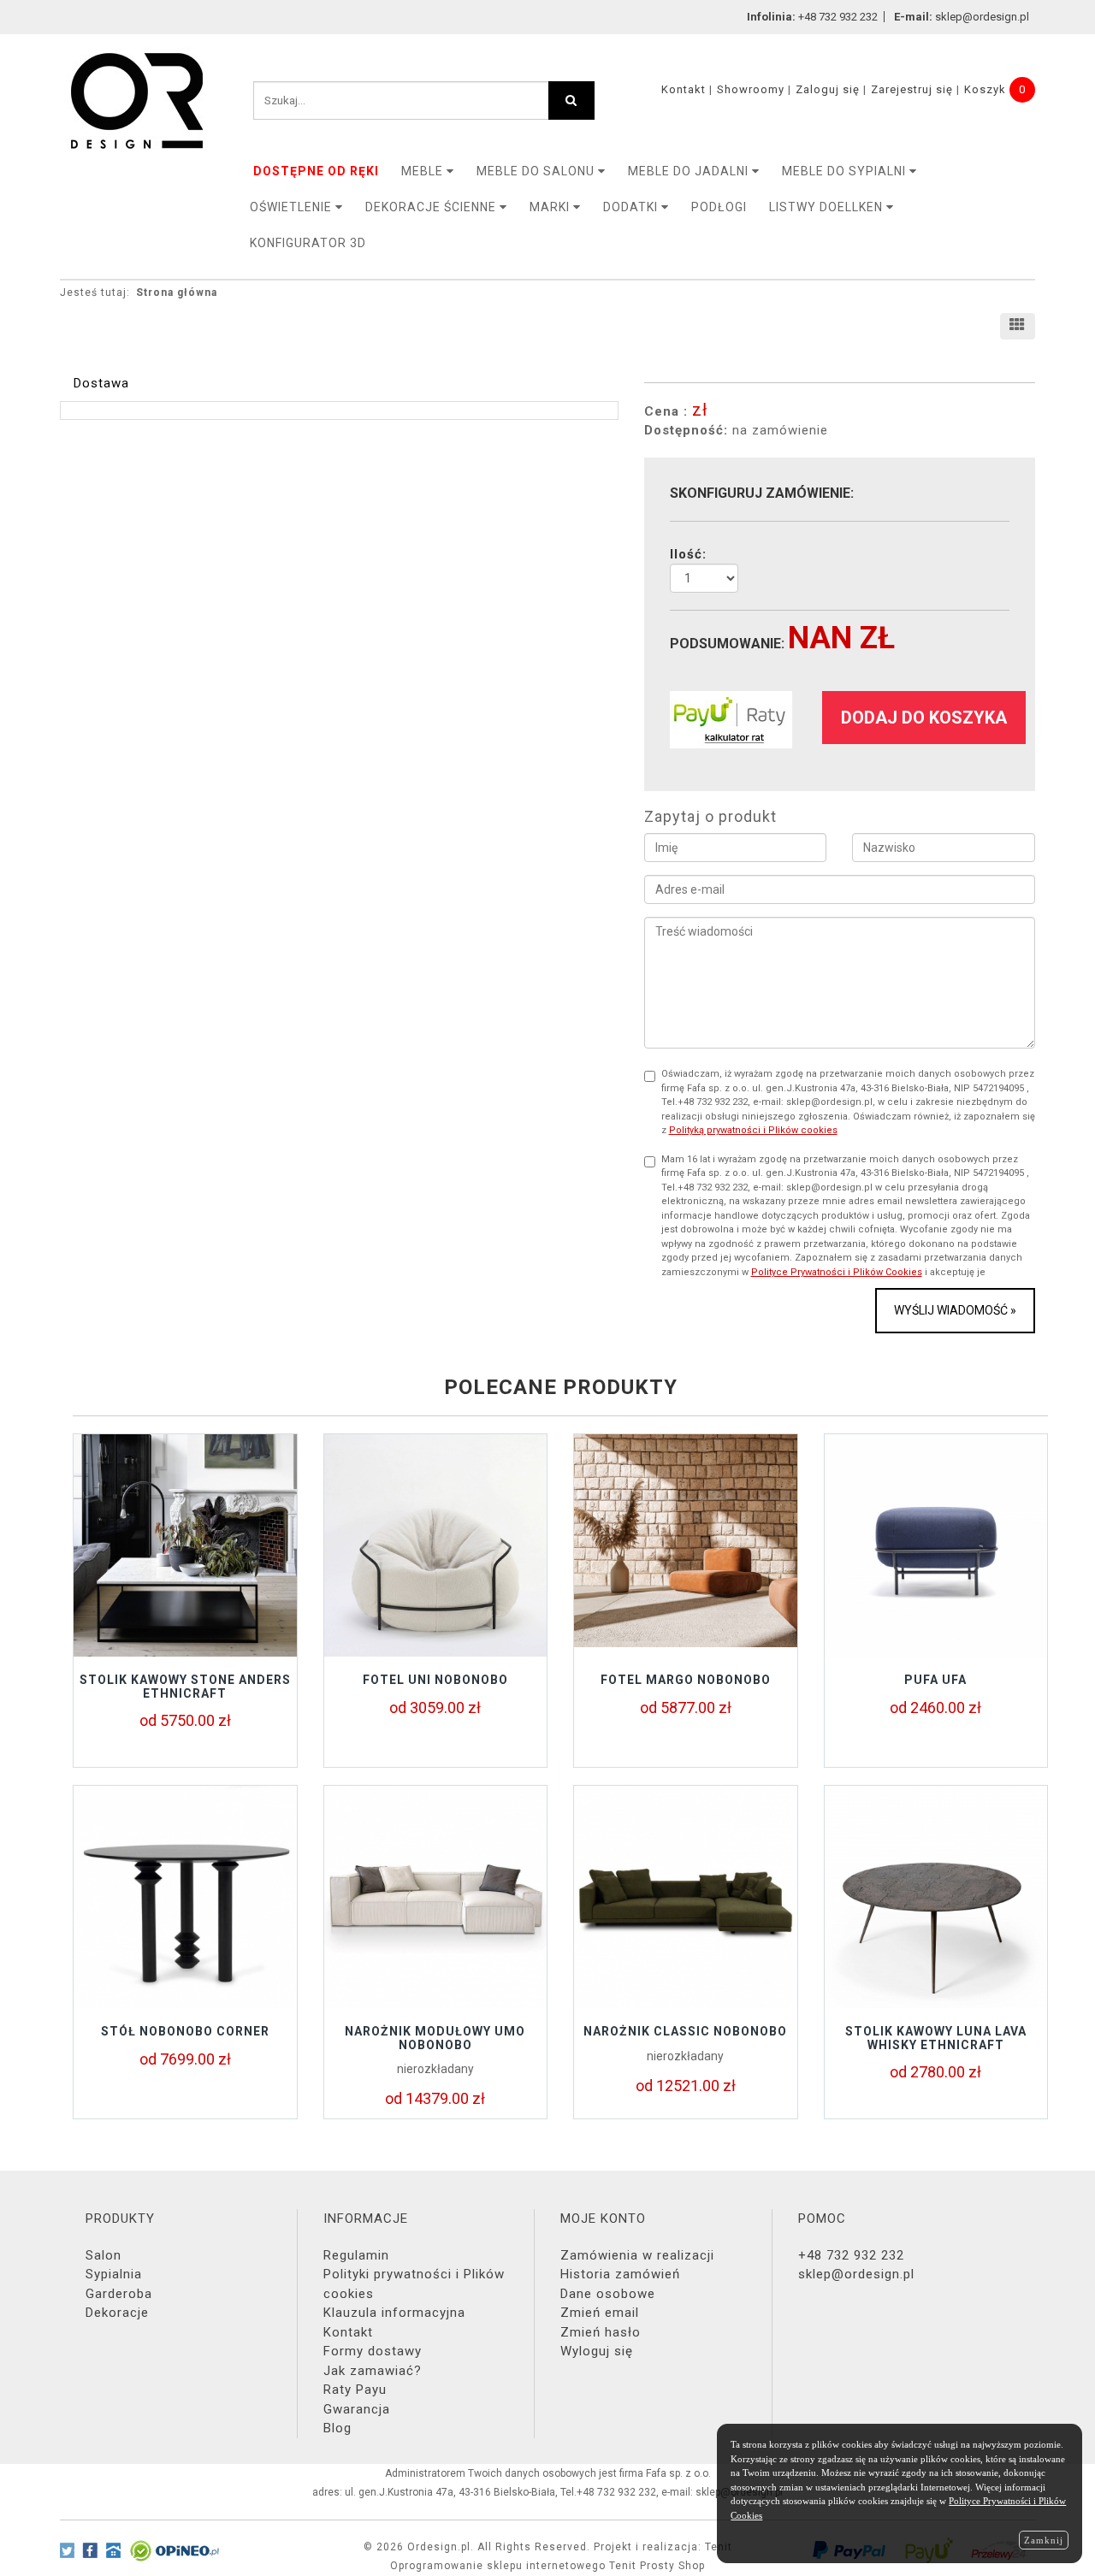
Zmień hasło (601, 2332)
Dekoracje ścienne (432, 207)
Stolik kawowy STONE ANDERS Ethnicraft (185, 1686)
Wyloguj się (597, 2351)
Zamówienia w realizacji (637, 2255)
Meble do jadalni (690, 171)
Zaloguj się (828, 89)
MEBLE (424, 171)
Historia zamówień (620, 2274)
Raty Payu (355, 2390)
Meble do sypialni (846, 171)
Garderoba (119, 2294)
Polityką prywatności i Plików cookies (753, 1130)
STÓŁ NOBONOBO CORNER (185, 2031)
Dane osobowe (608, 2294)
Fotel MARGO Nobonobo (686, 1680)
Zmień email (600, 2313)
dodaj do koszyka (924, 718)
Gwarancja (357, 2409)
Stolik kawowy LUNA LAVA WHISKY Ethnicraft (936, 2038)
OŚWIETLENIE (293, 207)
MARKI (551, 207)
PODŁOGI (719, 207)
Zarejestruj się (912, 89)
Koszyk (985, 89)
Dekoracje (117, 2313)
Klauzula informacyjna (394, 2313)
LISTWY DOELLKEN (828, 207)
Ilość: (688, 554)
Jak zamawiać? (373, 2371)
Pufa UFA (935, 1680)
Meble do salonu (537, 171)
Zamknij (1044, 2540)
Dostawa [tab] (101, 383)
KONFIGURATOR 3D (308, 243)
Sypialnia (114, 2274)
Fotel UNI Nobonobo (435, 1680)
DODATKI (632, 207)
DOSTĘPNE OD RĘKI (316, 171)
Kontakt (684, 89)
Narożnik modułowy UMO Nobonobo (435, 2038)
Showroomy (751, 89)
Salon (104, 2255)
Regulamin (356, 2255)
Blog (337, 2428)
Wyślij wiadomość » (955, 1310)
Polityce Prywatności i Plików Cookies (837, 1272)
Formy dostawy (373, 2351)
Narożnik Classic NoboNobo (685, 2031)
